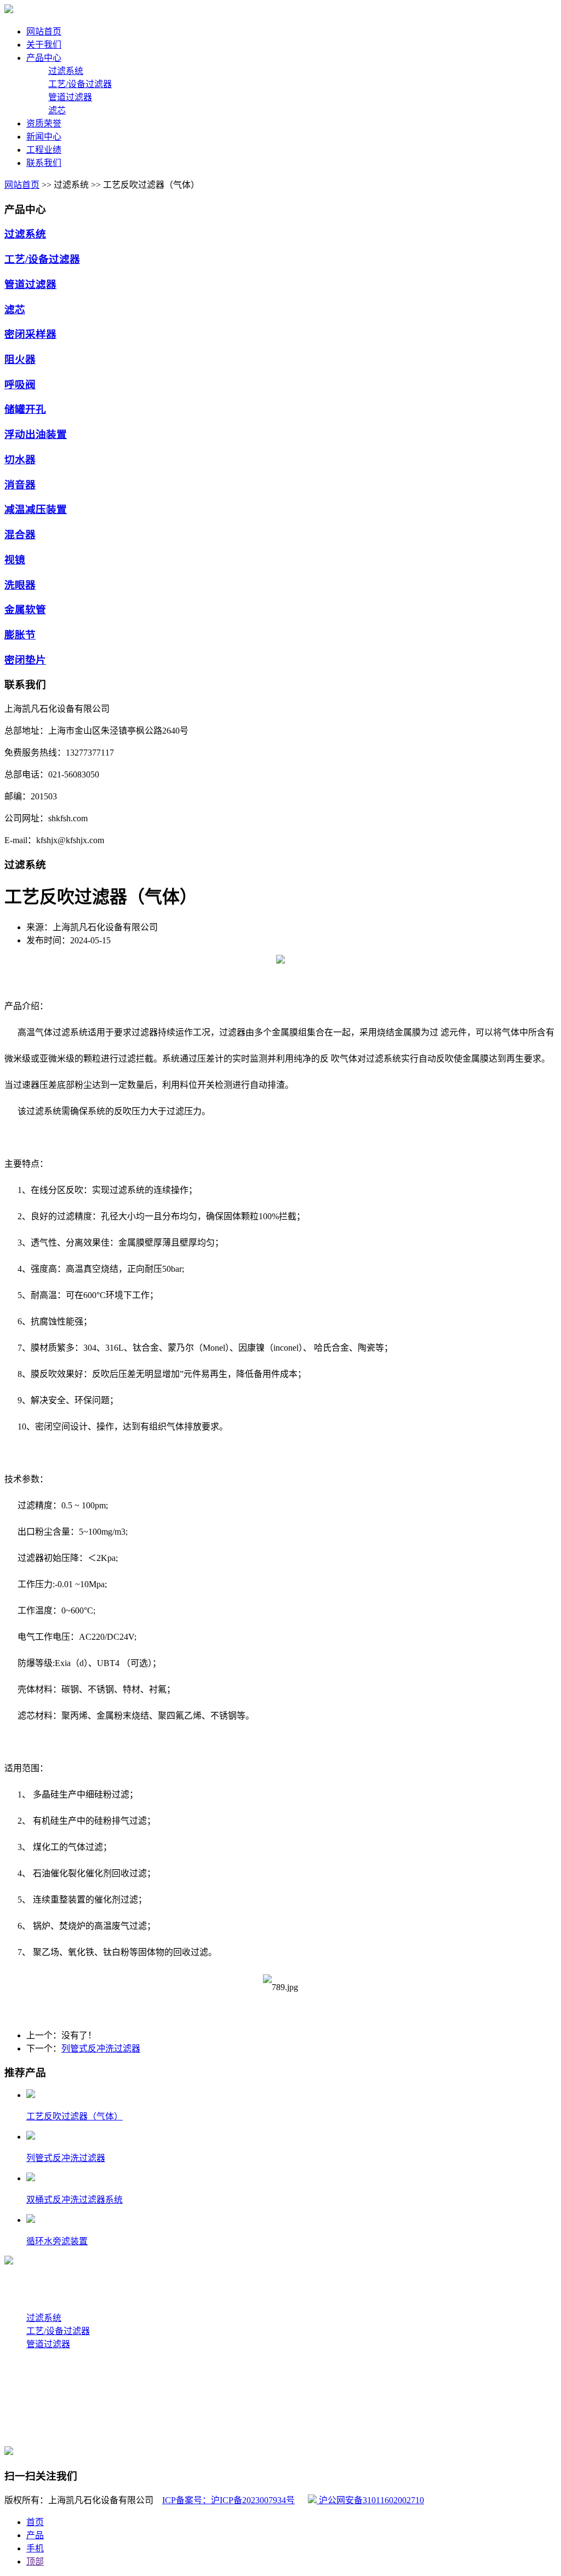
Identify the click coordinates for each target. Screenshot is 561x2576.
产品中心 (22, 2305)
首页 (35, 2522)
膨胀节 (20, 635)
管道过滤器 (70, 97)
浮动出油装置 (36, 434)
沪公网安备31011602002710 (370, 2500)
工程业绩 (22, 2366)
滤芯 (57, 110)
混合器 (20, 535)
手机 (35, 2548)
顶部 (35, 2561)
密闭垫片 (25, 660)
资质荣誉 (22, 2410)
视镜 (15, 560)
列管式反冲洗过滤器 (101, 2048)
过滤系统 (66, 71)
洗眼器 (20, 585)
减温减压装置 (36, 509)
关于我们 (22, 2283)
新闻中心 (22, 2388)
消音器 (20, 485)
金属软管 (25, 610)
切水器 (20, 460)
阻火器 (20, 359)
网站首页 (22, 185)
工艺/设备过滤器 (80, 84)
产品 (35, 2535)
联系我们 (22, 2432)
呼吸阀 (20, 385)
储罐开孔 (25, 409)
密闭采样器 (30, 334)
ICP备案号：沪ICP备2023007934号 (228, 2500)
